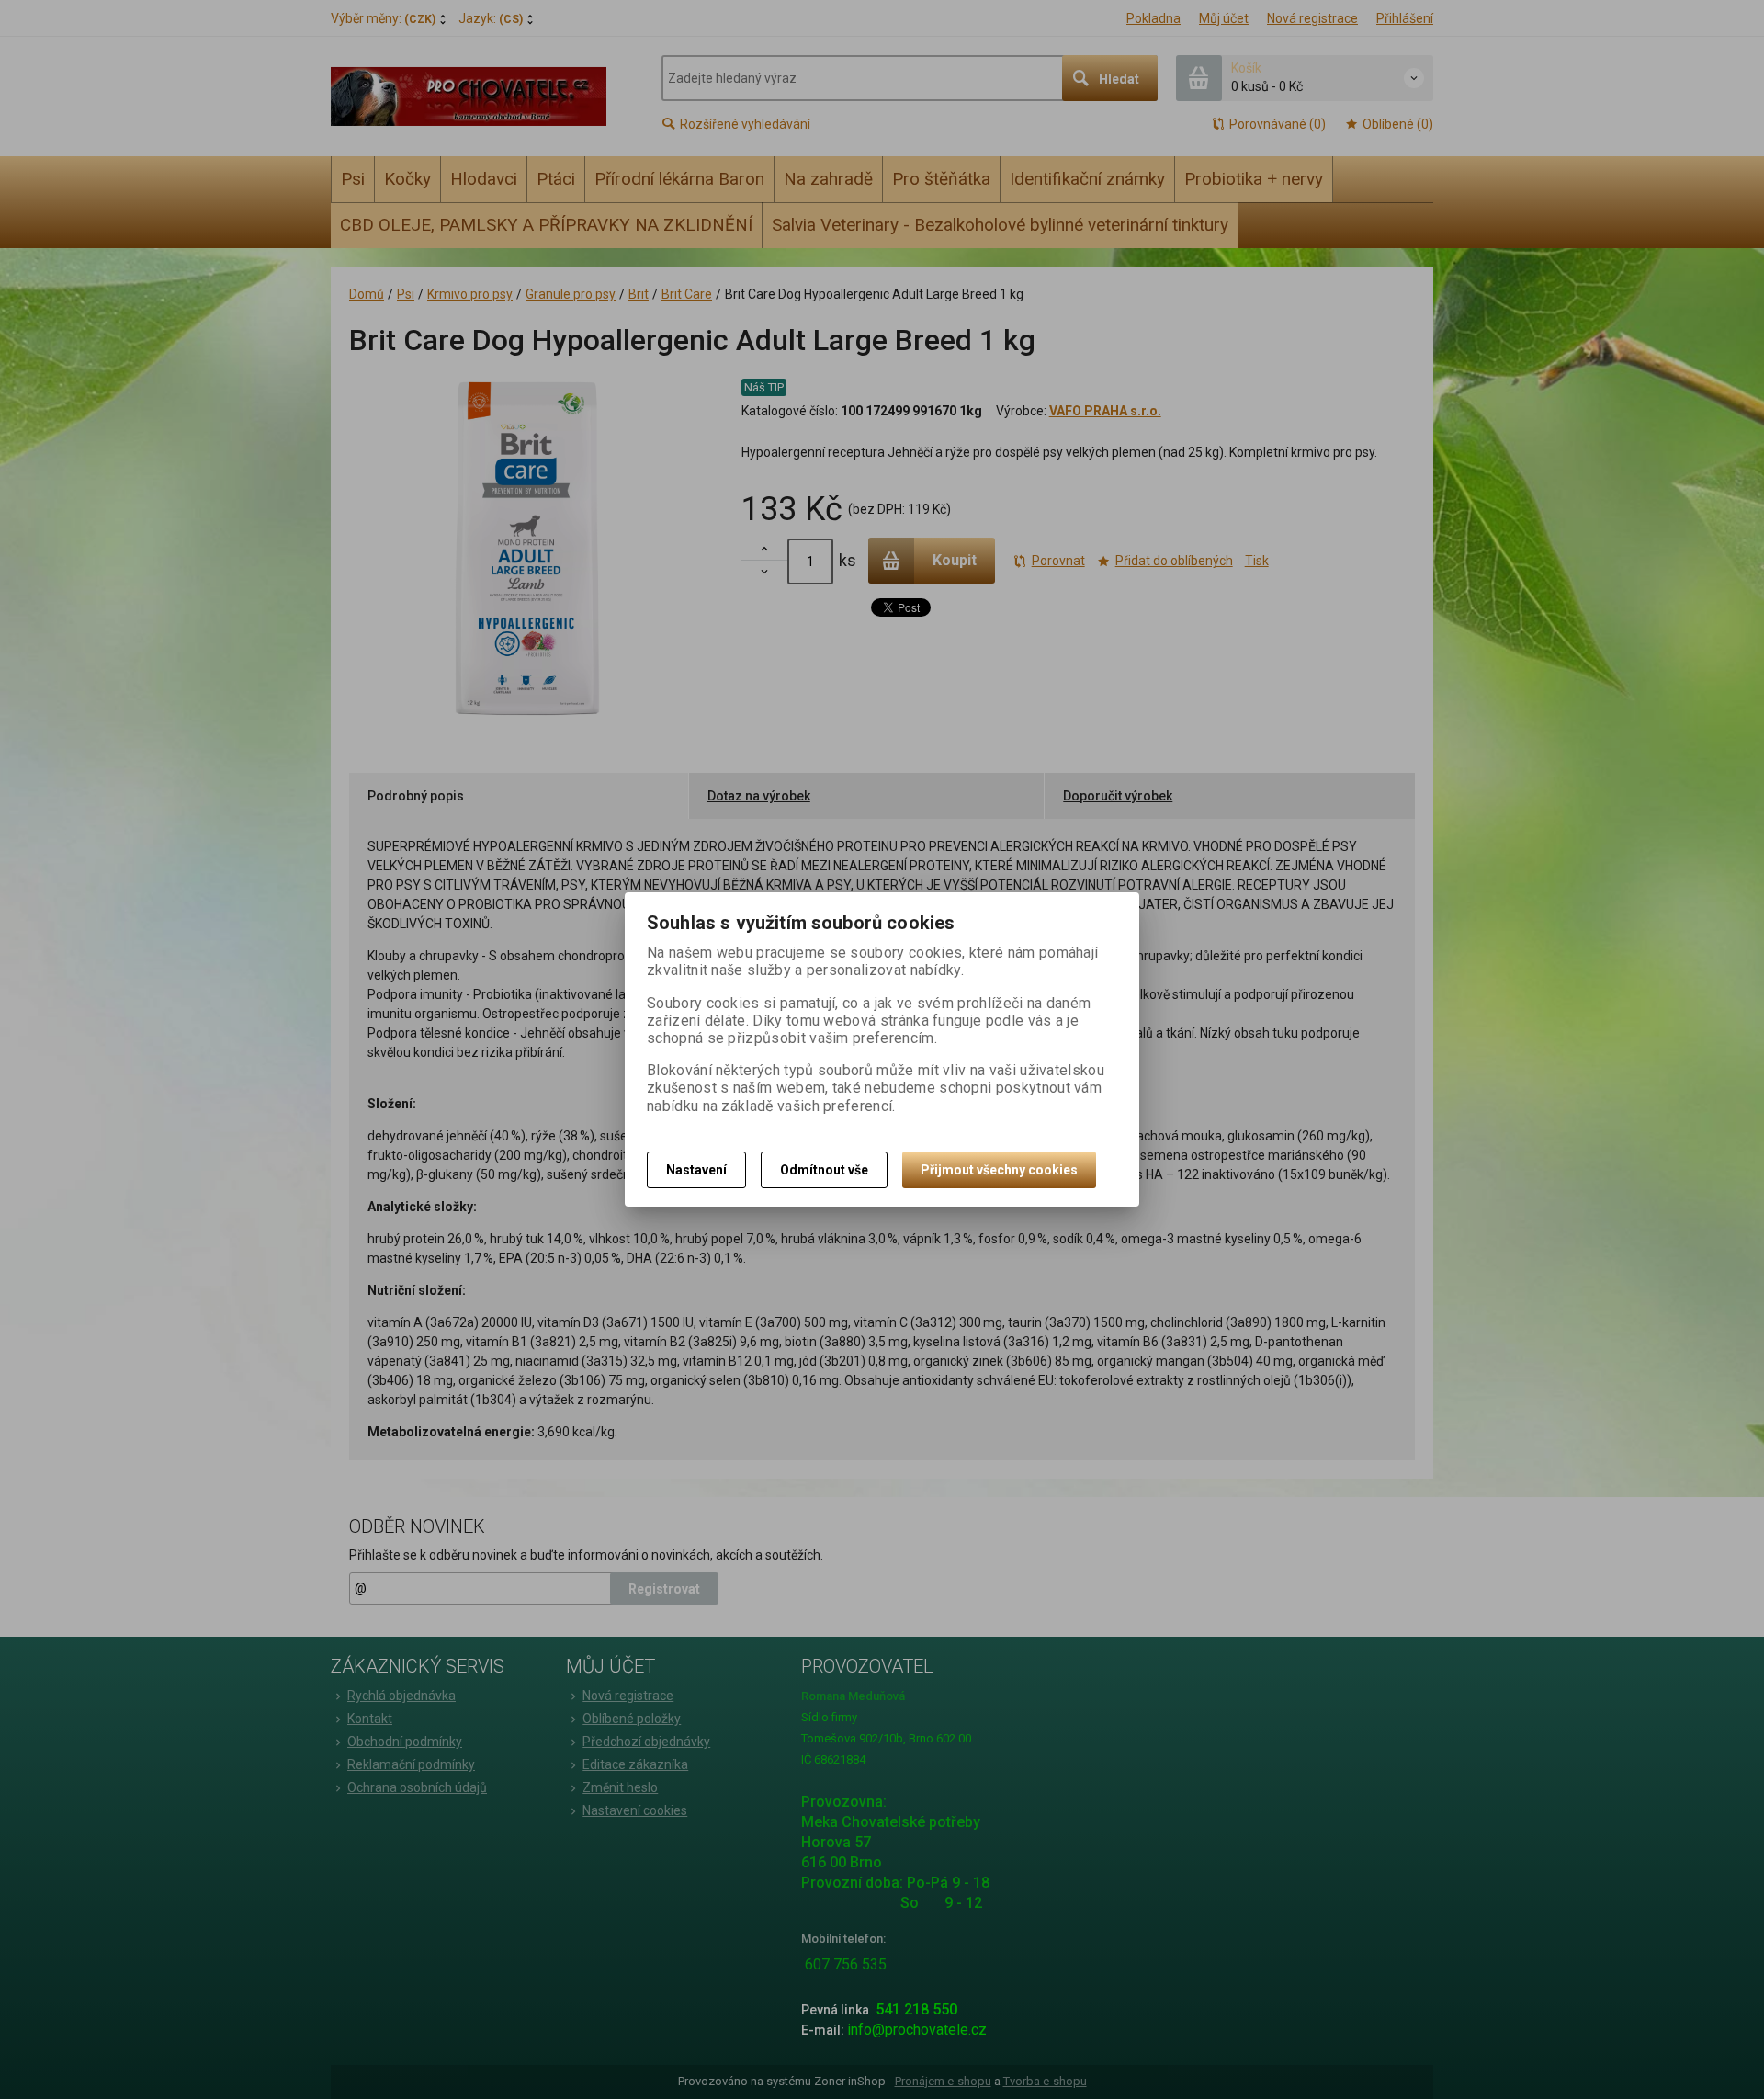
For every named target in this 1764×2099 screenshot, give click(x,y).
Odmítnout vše (824, 1170)
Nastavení (696, 1170)
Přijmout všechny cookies (999, 1170)
